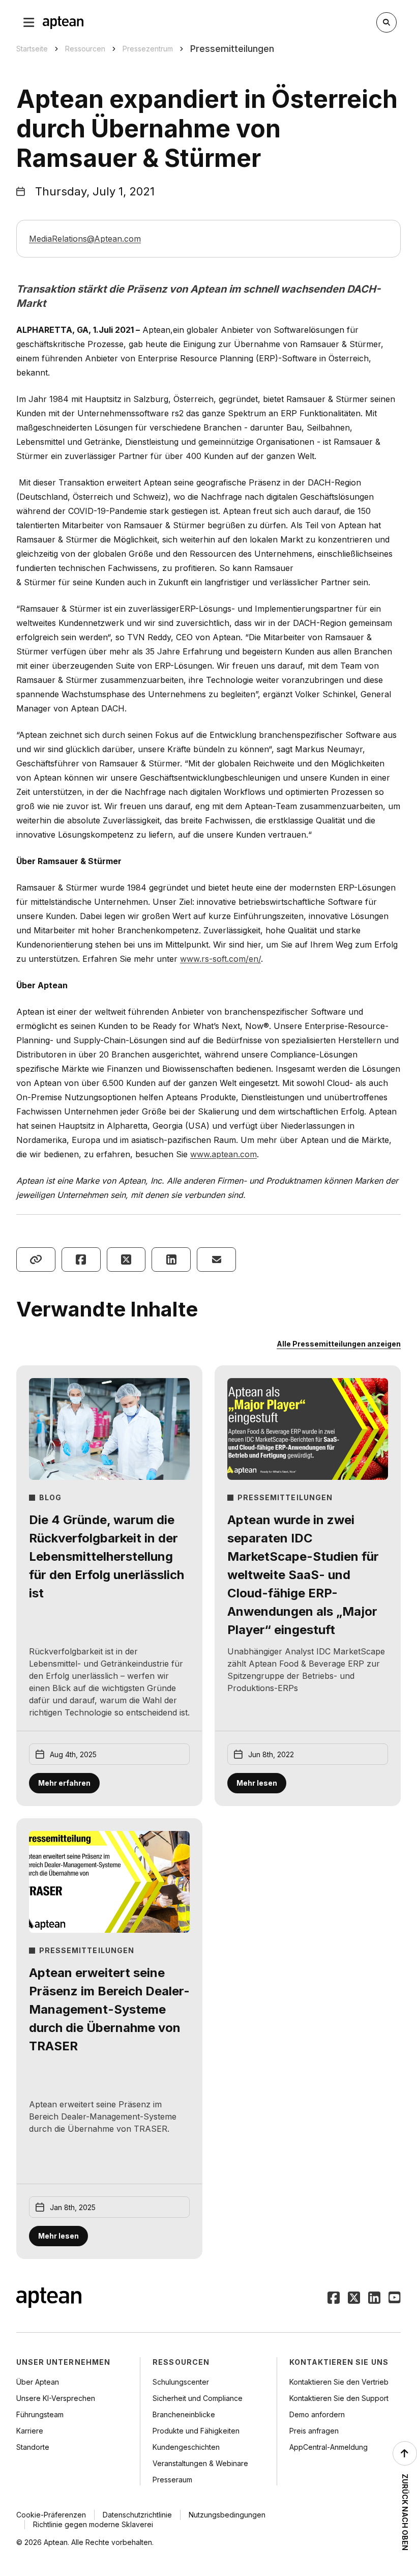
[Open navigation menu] (29, 22)
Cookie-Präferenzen (51, 2515)
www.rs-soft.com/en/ (220, 959)
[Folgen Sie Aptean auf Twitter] (354, 2299)
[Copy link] (36, 1260)
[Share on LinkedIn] (171, 1260)
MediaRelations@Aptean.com (85, 239)
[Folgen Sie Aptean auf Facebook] (334, 2299)
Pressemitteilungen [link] (232, 49)
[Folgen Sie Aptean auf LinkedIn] (374, 2299)
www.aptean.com (224, 1154)
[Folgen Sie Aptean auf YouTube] (395, 2299)
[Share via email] (216, 1260)
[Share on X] (126, 1260)
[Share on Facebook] (81, 1260)
